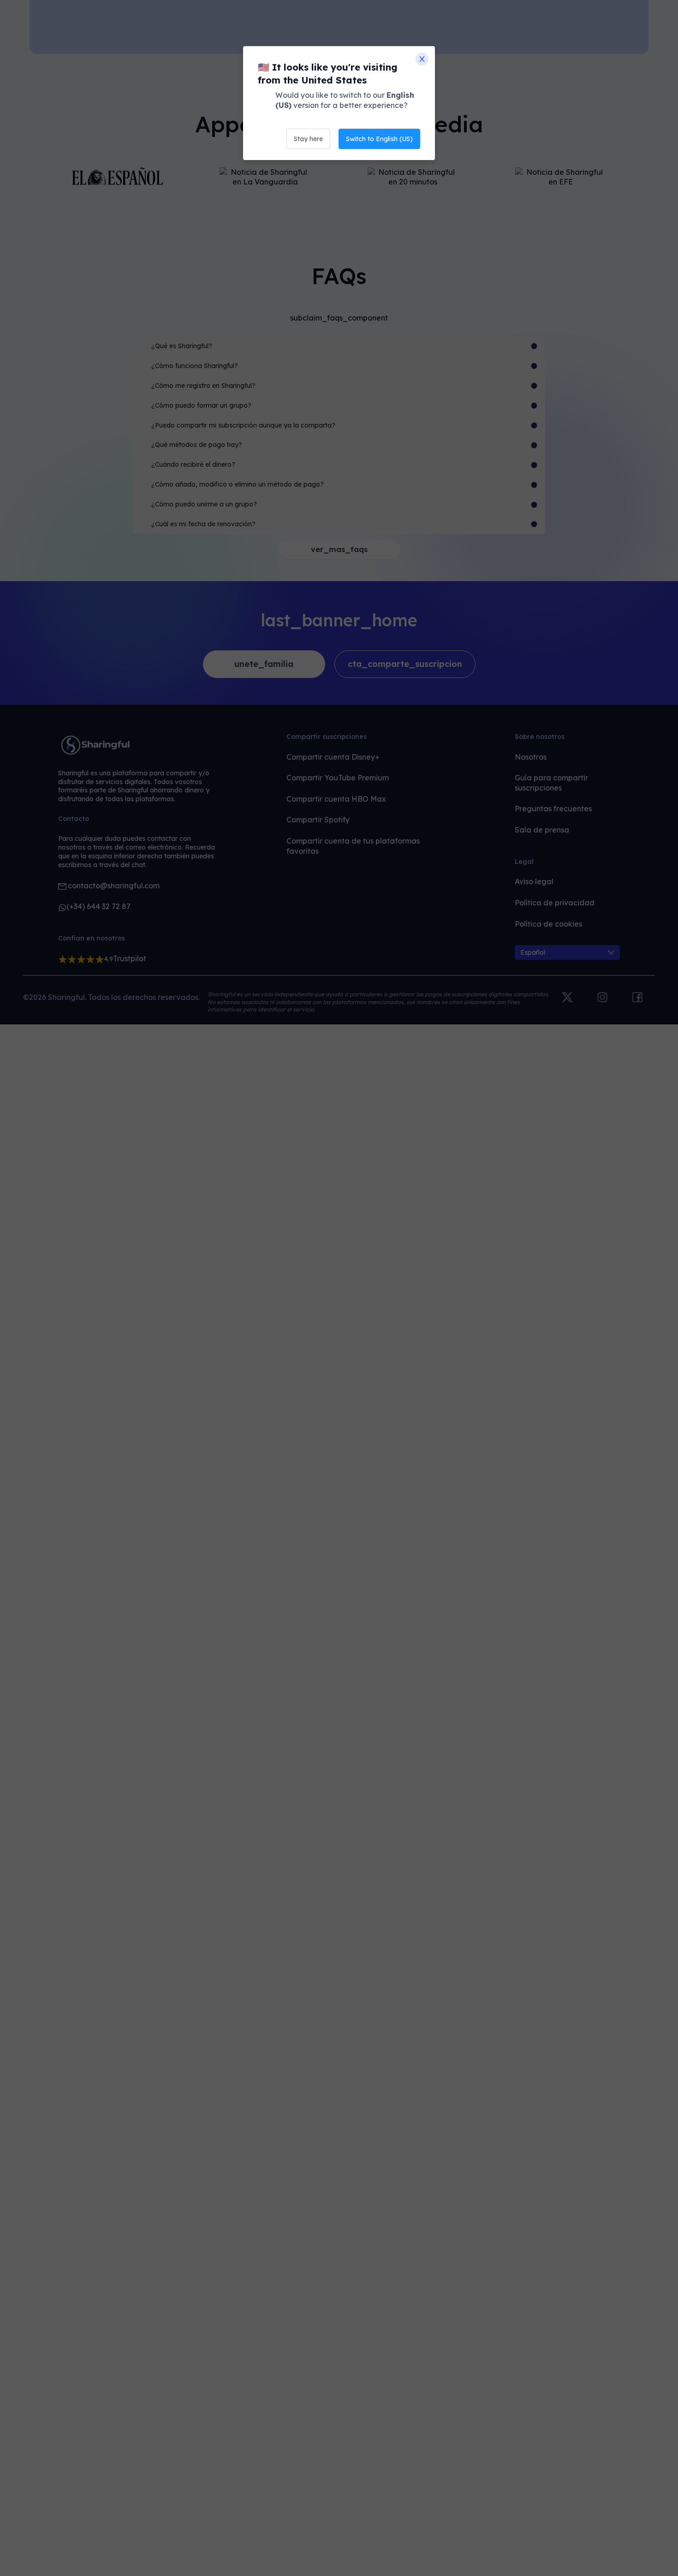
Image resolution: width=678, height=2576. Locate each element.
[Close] (422, 59)
